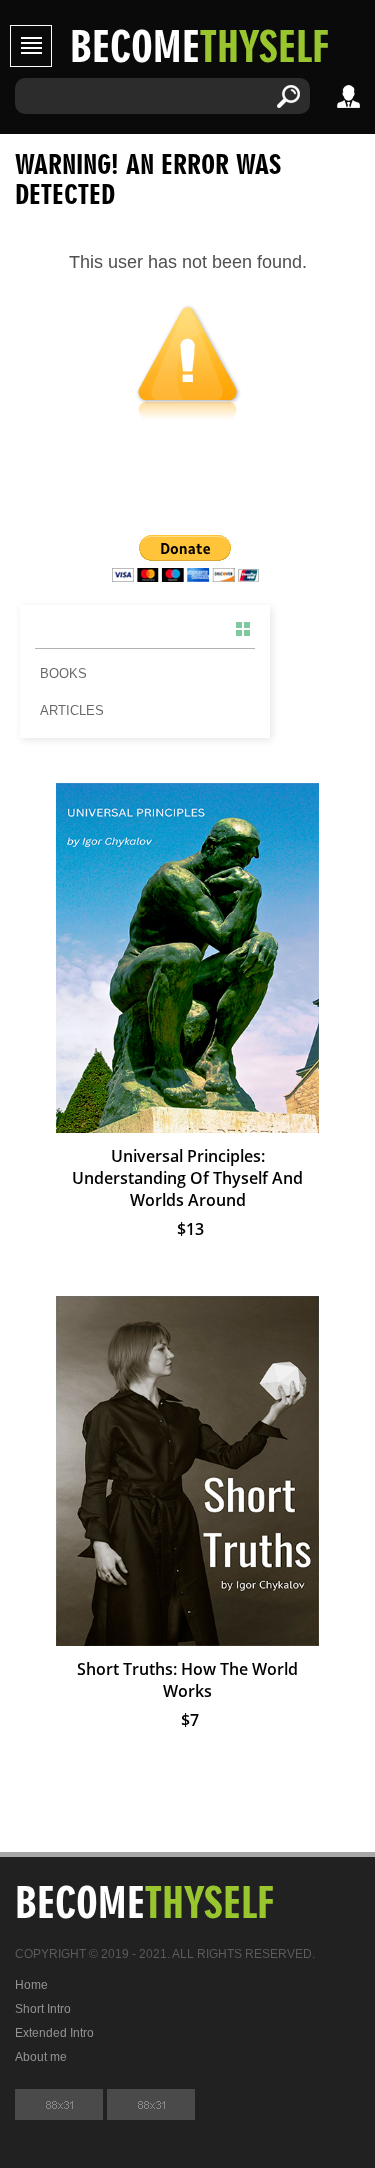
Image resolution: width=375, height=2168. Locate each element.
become (200, 45)
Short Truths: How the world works (187, 1680)
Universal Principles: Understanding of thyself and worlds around (187, 1178)
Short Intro (43, 2009)
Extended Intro (54, 2033)
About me (41, 2057)
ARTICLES (72, 710)
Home (31, 1985)
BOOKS (63, 673)
